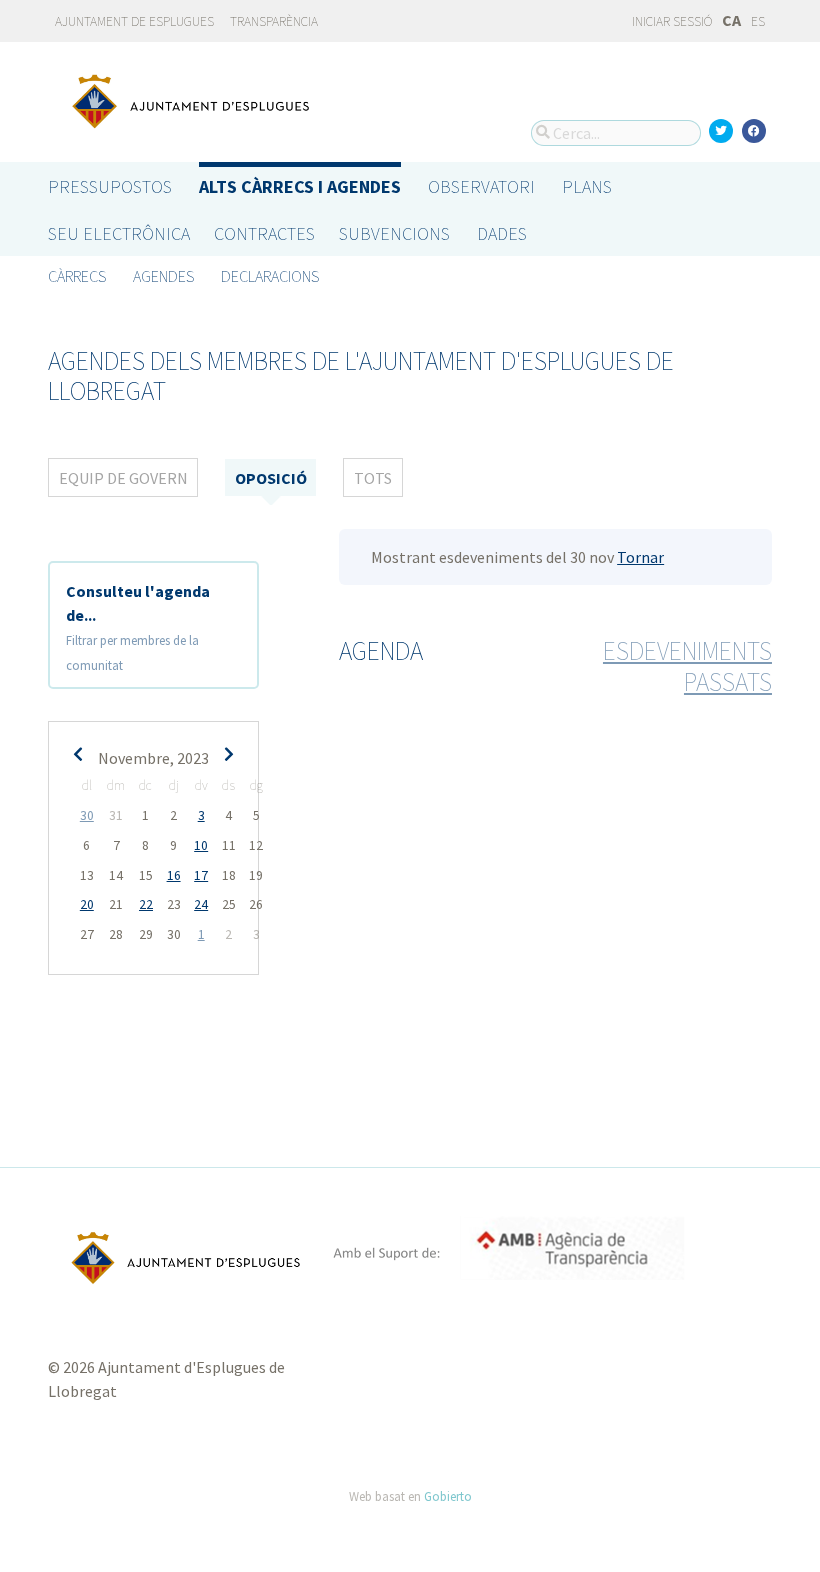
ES (758, 21)
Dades (502, 233)
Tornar (640, 557)
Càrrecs (77, 276)
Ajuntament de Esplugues (134, 21)
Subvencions (394, 233)
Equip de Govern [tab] (123, 478)
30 (87, 815)
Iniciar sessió (671, 21)
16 (174, 875)
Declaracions (270, 276)
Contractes (264, 233)
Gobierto (448, 1496)
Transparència (274, 21)
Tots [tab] (373, 478)
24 (201, 904)
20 (87, 904)
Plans (587, 186)
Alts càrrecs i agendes (300, 186)
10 (201, 845)
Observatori (481, 186)
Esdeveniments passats (687, 666)
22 (146, 904)
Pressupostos (110, 186)
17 (201, 875)
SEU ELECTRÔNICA (119, 233)
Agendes (163, 276)
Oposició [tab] (271, 478)
